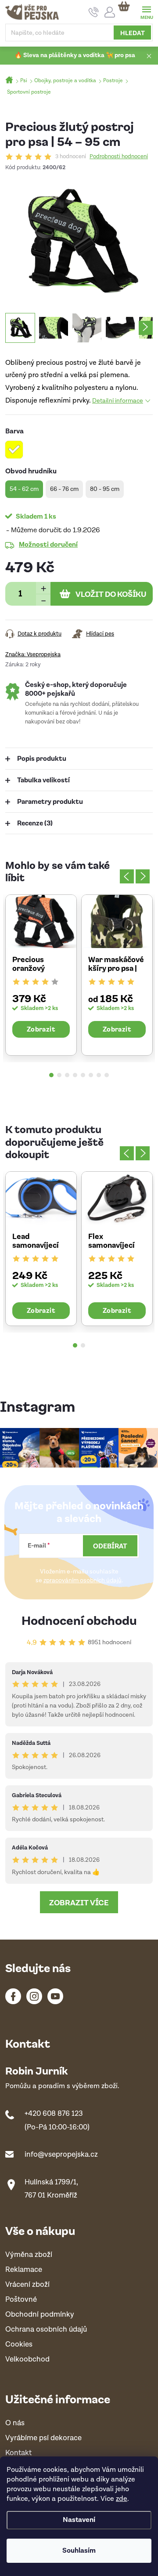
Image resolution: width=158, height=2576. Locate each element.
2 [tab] (59, 1075)
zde (122, 2499)
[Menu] (146, 12)
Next (143, 876)
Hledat (133, 33)
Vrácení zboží (27, 2285)
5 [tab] (83, 1075)
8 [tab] (107, 1075)
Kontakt (18, 2453)
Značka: (33, 655)
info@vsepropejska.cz (61, 2155)
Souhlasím (79, 2551)
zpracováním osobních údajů (83, 1580)
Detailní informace (118, 401)
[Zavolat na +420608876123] (94, 12)
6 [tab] (91, 1075)
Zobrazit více (79, 1902)
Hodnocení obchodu (79, 1620)
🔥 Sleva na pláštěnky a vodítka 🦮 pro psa (75, 55)
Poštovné (21, 2300)
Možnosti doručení (48, 544)
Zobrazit (41, 1029)
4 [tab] (75, 1075)
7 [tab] (99, 1075)
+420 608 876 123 (54, 2114)
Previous (127, 876)
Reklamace (24, 2270)
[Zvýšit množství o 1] (43, 588)
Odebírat (110, 1546)
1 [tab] (51, 1075)
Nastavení (79, 2520)
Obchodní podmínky (40, 2315)
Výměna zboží (29, 2255)
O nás (15, 2423)
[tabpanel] (41, 975)
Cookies (19, 2345)
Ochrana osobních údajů (46, 2330)
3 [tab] (67, 1075)
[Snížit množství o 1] (43, 600)
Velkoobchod (27, 2360)
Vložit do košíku (111, 594)
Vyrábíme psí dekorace (43, 2438)
